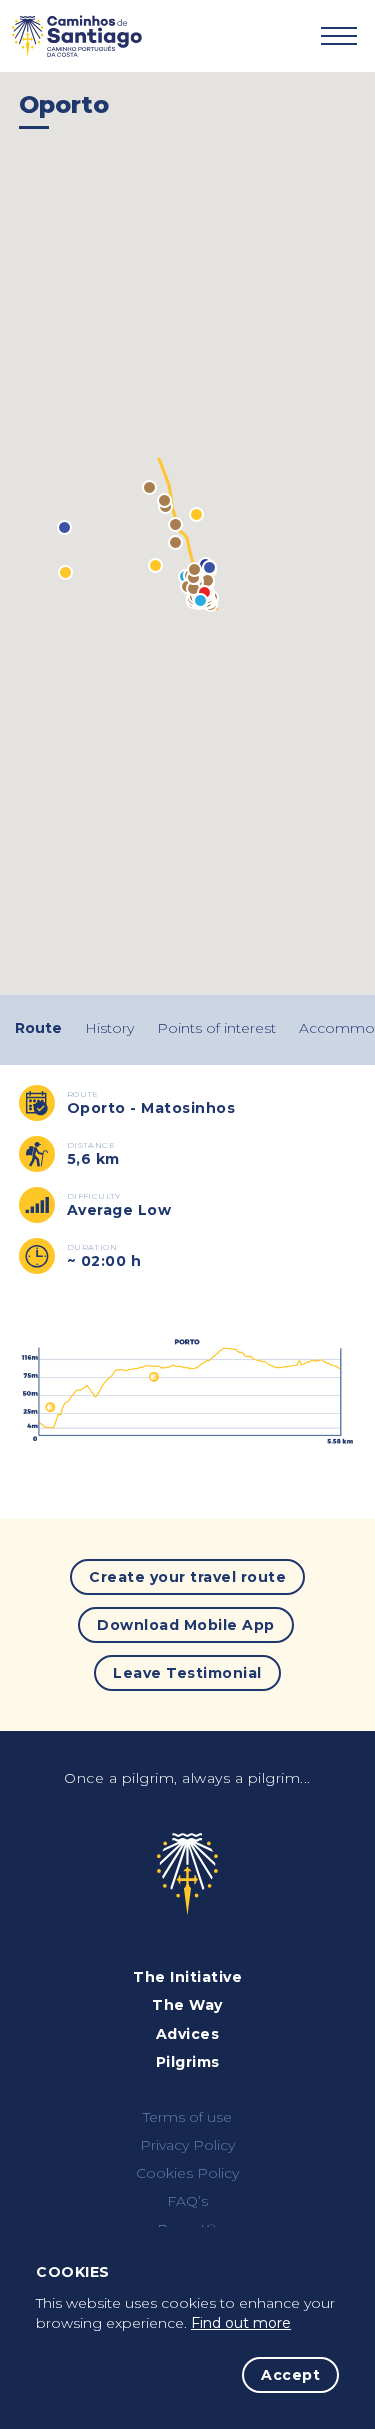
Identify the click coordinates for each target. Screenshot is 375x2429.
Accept (290, 2375)
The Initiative (187, 1977)
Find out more (241, 2323)
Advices (188, 2034)
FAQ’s (187, 2201)
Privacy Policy (187, 2145)
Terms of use (187, 2117)
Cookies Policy (187, 2173)
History (109, 1028)
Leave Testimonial (187, 1673)
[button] (65, 572)
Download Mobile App (186, 1625)
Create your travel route (187, 1577)
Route (38, 1028)
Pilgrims (188, 2062)
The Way (187, 2005)
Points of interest (216, 1028)
